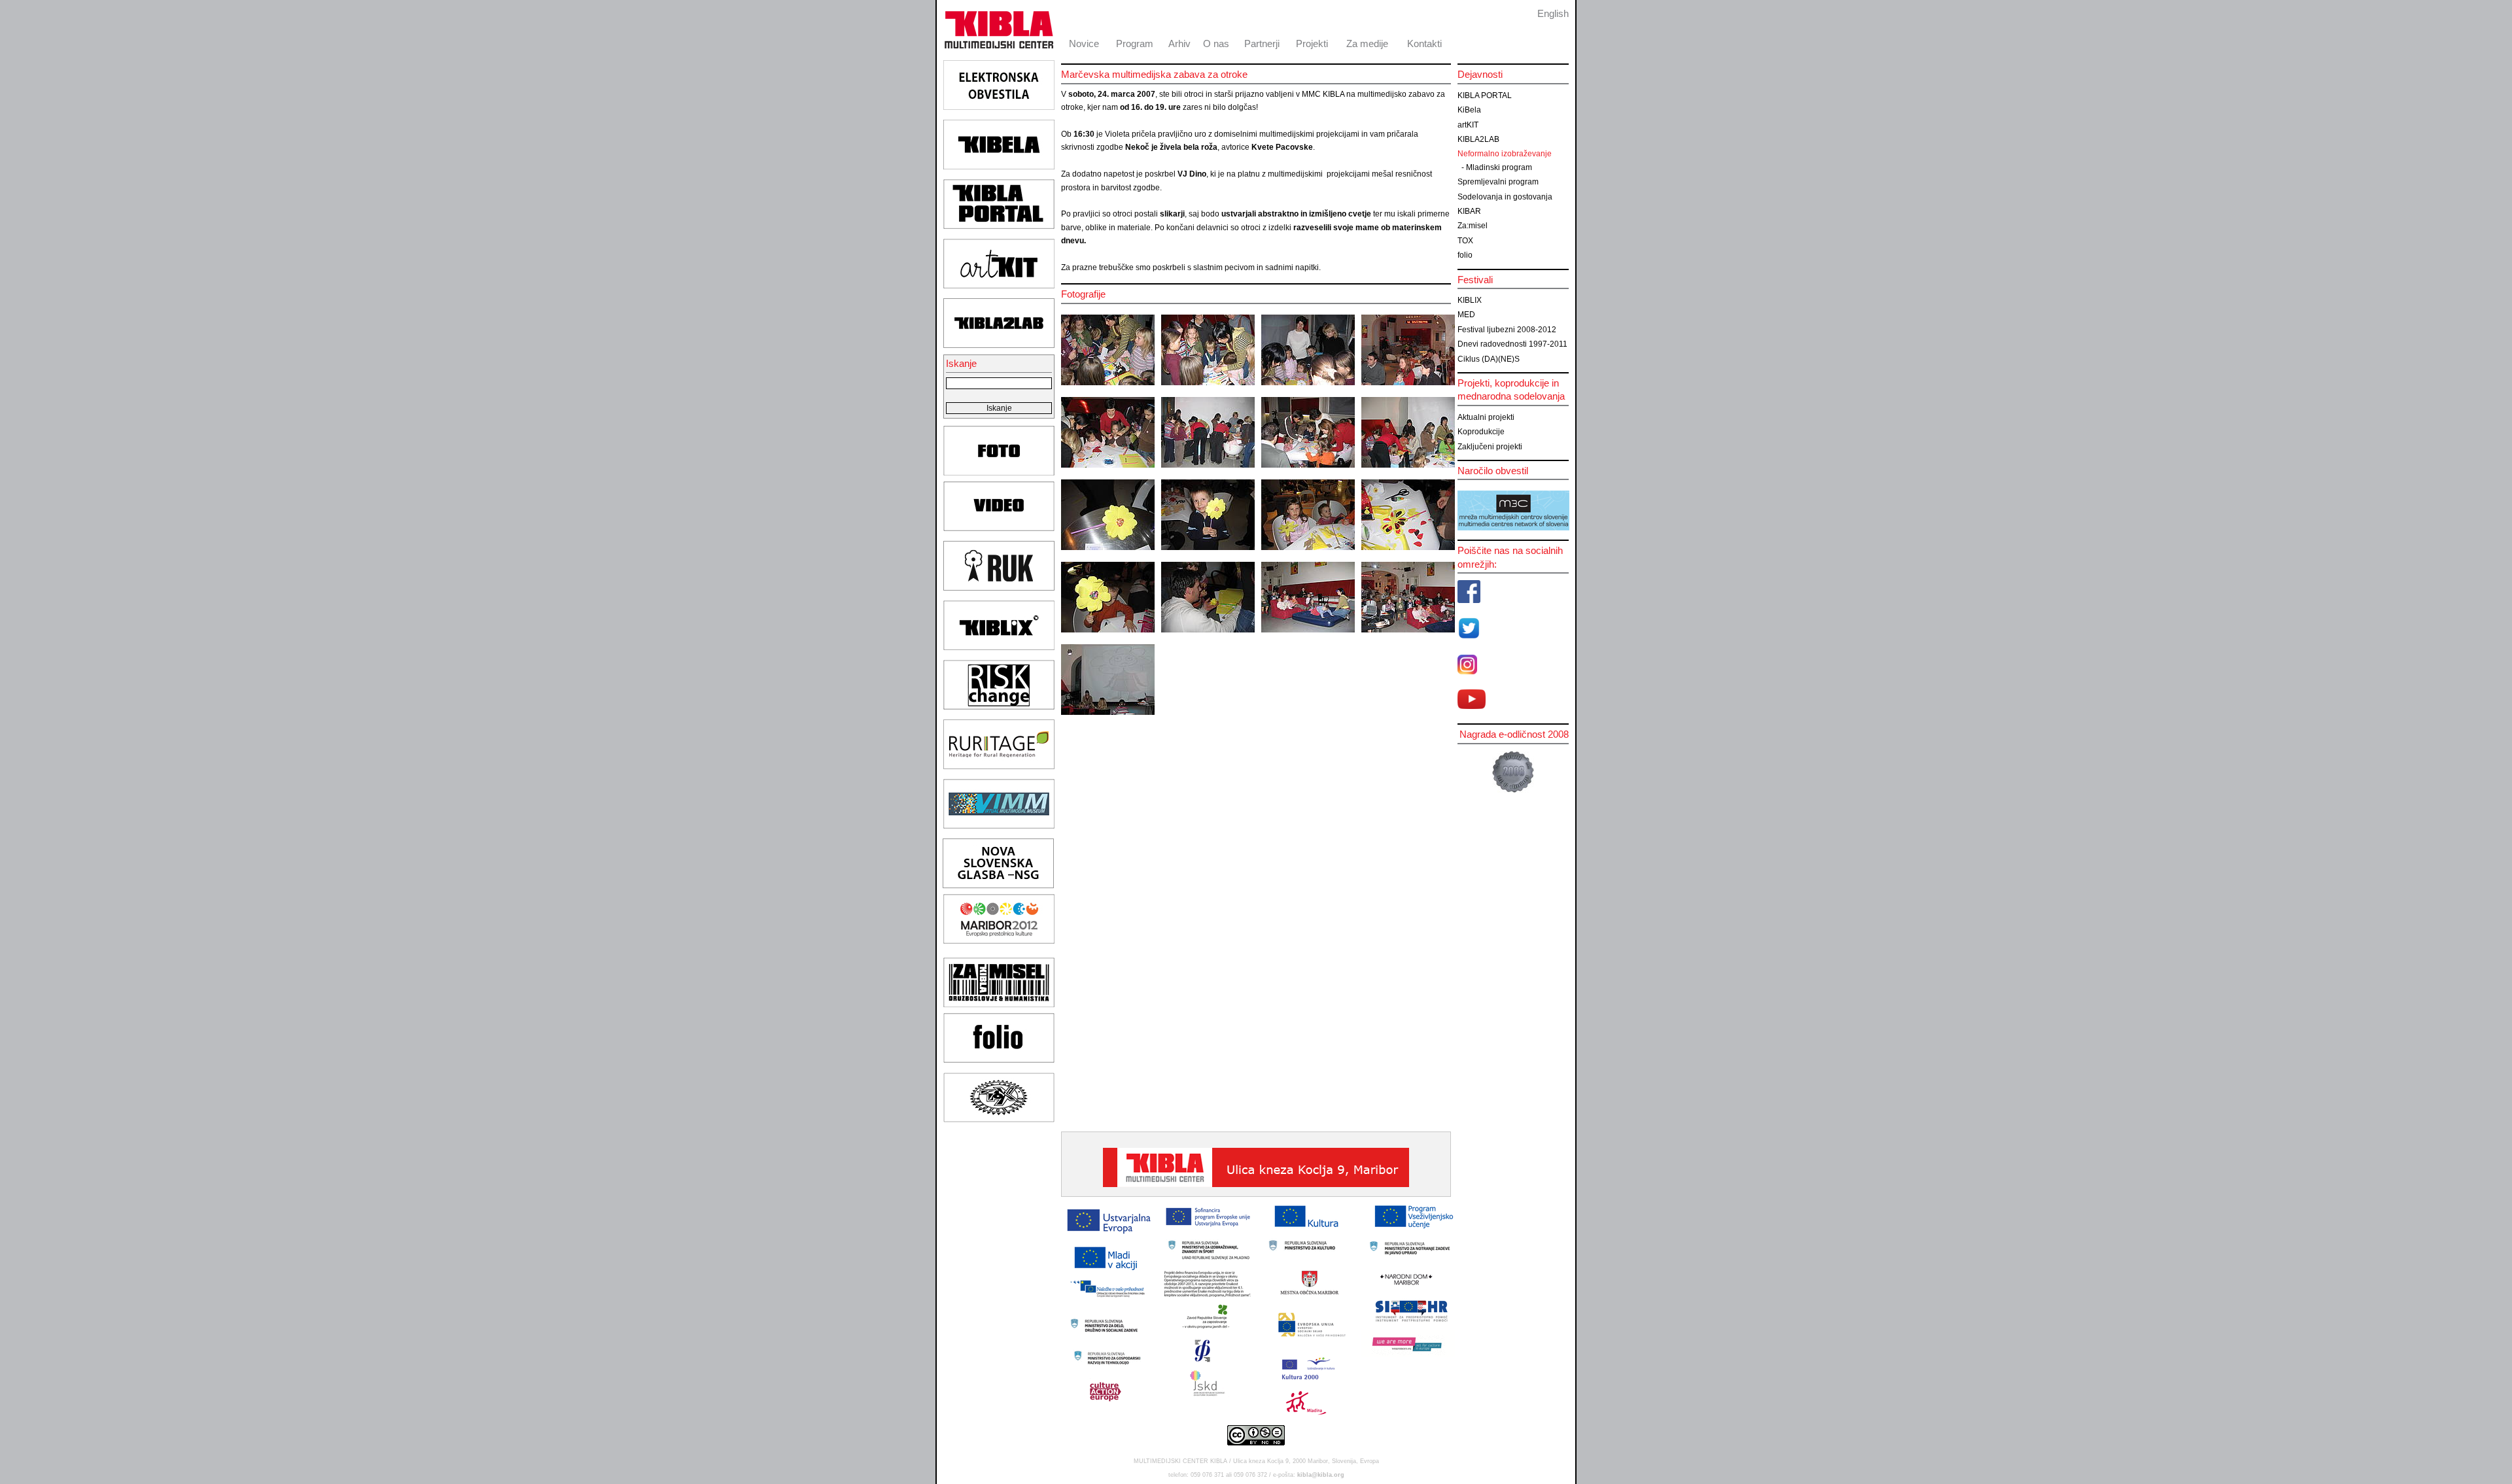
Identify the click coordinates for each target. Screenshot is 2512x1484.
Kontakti (1424, 43)
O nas (1216, 43)
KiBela (1469, 110)
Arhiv (1179, 43)
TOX (1465, 241)
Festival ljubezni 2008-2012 (1507, 330)
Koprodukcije (1481, 432)
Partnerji (1262, 43)
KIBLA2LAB (1478, 139)
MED (1466, 315)
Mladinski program (1499, 167)
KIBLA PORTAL (1485, 95)
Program (1135, 43)
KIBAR (1469, 211)
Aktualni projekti (1486, 417)
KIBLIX (1470, 300)
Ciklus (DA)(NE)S (1489, 359)
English (1553, 13)
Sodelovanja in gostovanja (1505, 197)
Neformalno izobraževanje (1505, 154)
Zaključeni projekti (1490, 447)
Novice (1084, 43)
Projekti (1312, 43)
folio (1465, 255)
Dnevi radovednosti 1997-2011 (1512, 344)
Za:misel (1473, 226)
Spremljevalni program (1498, 182)
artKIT (1468, 125)
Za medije (1367, 43)
